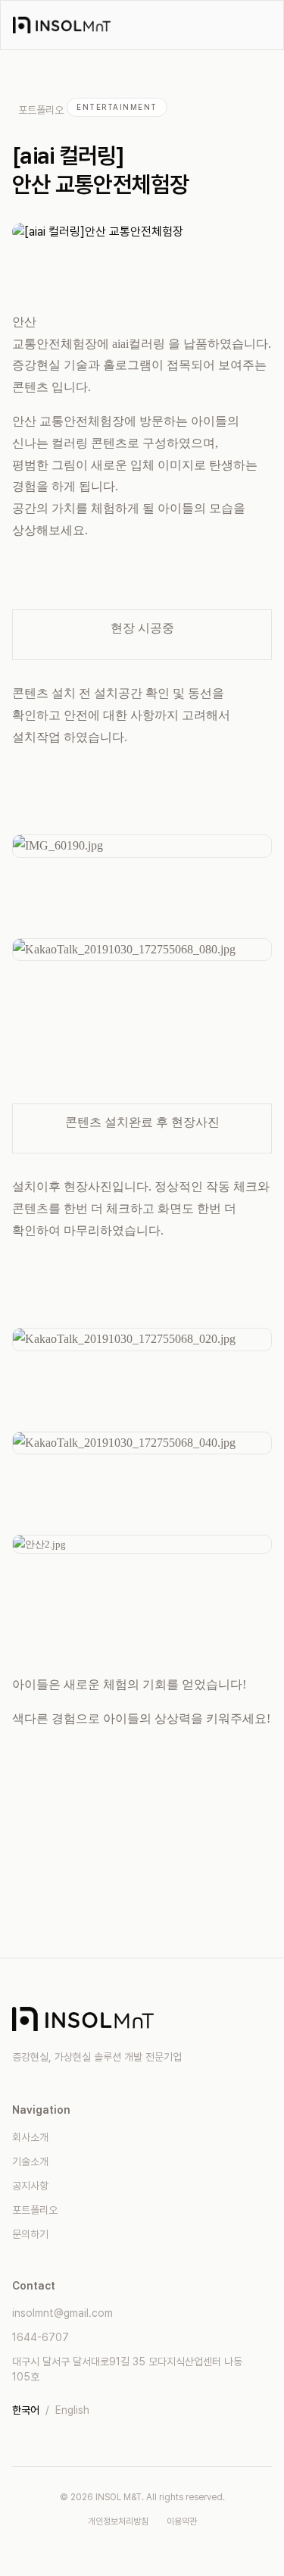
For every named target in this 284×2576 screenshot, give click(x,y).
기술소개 (30, 2161)
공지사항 (30, 2186)
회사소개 (30, 2137)
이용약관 (182, 2521)
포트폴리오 (41, 110)
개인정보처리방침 (118, 2521)
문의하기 (30, 2234)
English (72, 2410)
